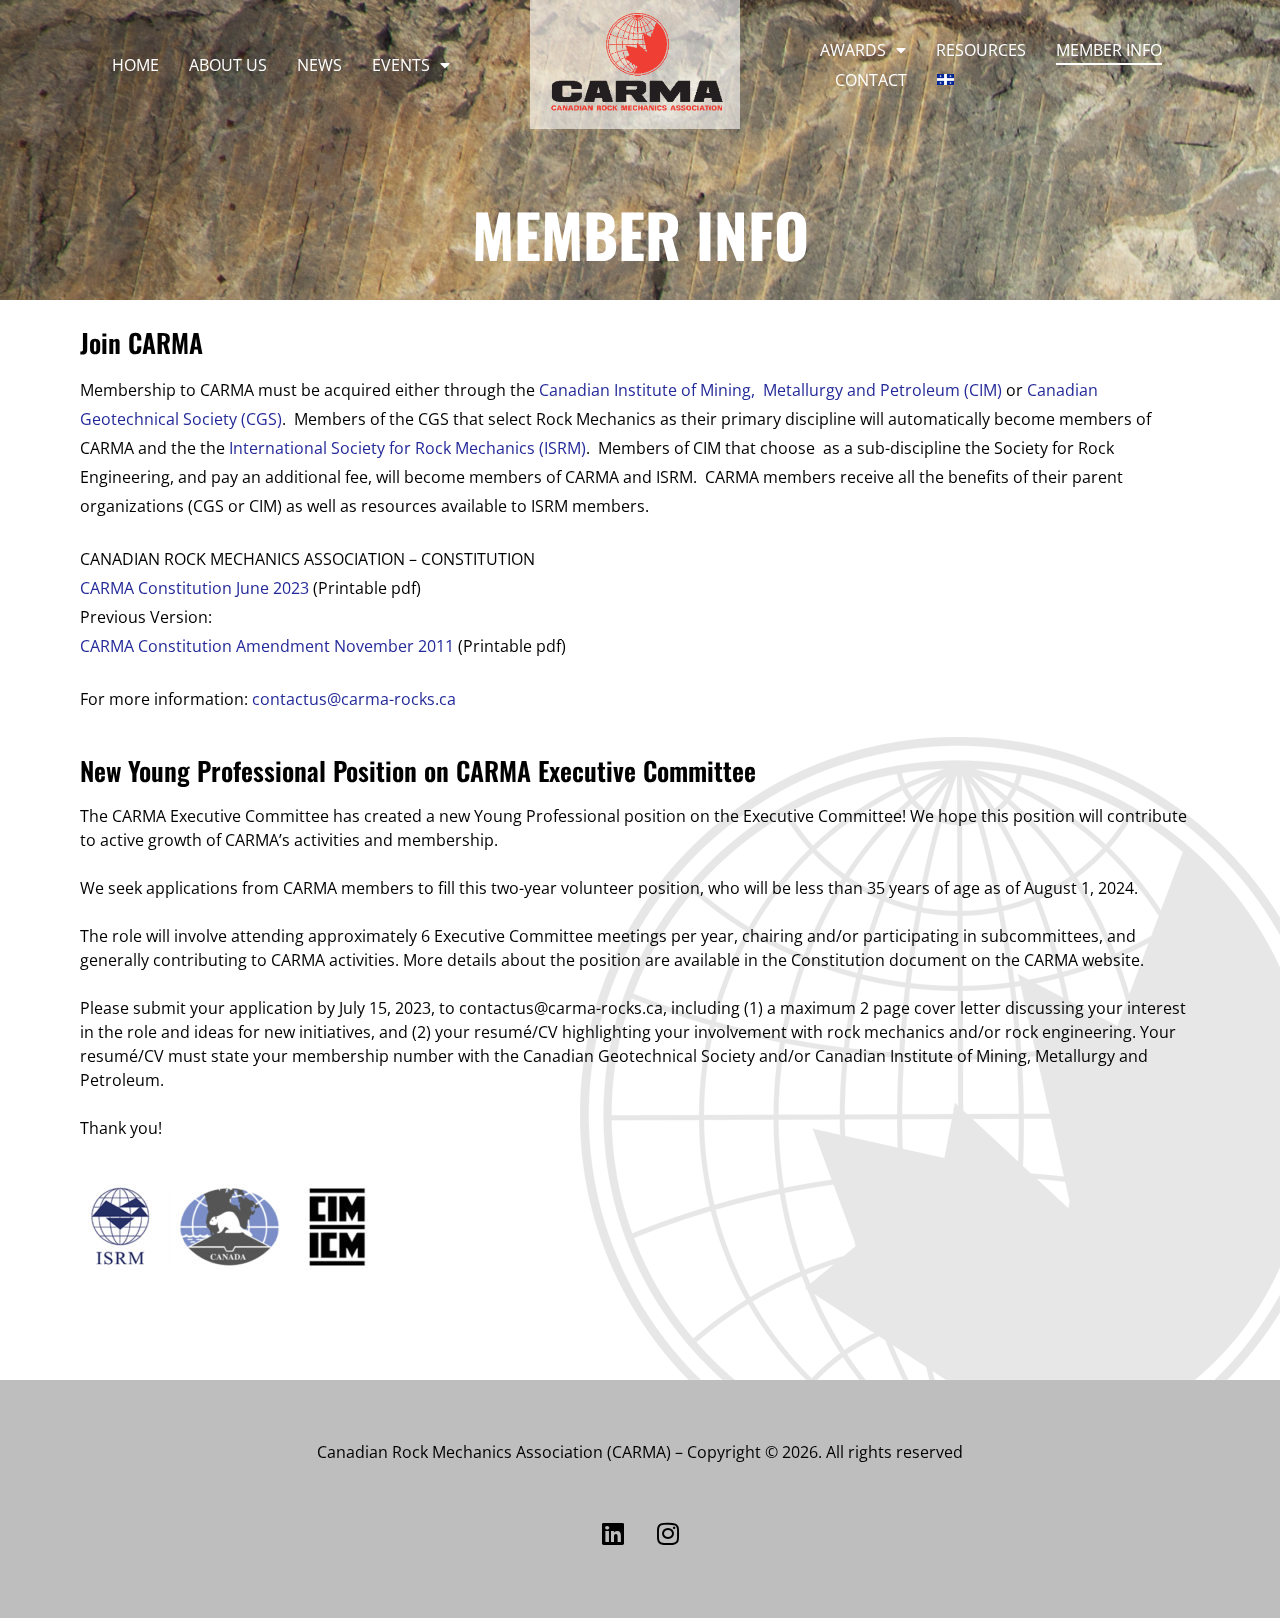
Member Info (1109, 50)
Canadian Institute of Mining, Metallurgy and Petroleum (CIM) (770, 390)
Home (135, 65)
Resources (981, 50)
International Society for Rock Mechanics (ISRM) (407, 448)
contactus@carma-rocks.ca (354, 699)
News (319, 65)
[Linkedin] (613, 1533)
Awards (853, 50)
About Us (228, 65)
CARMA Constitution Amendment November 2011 (267, 646)
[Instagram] (668, 1533)
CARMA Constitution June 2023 (194, 588)
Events (401, 65)
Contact (871, 80)
